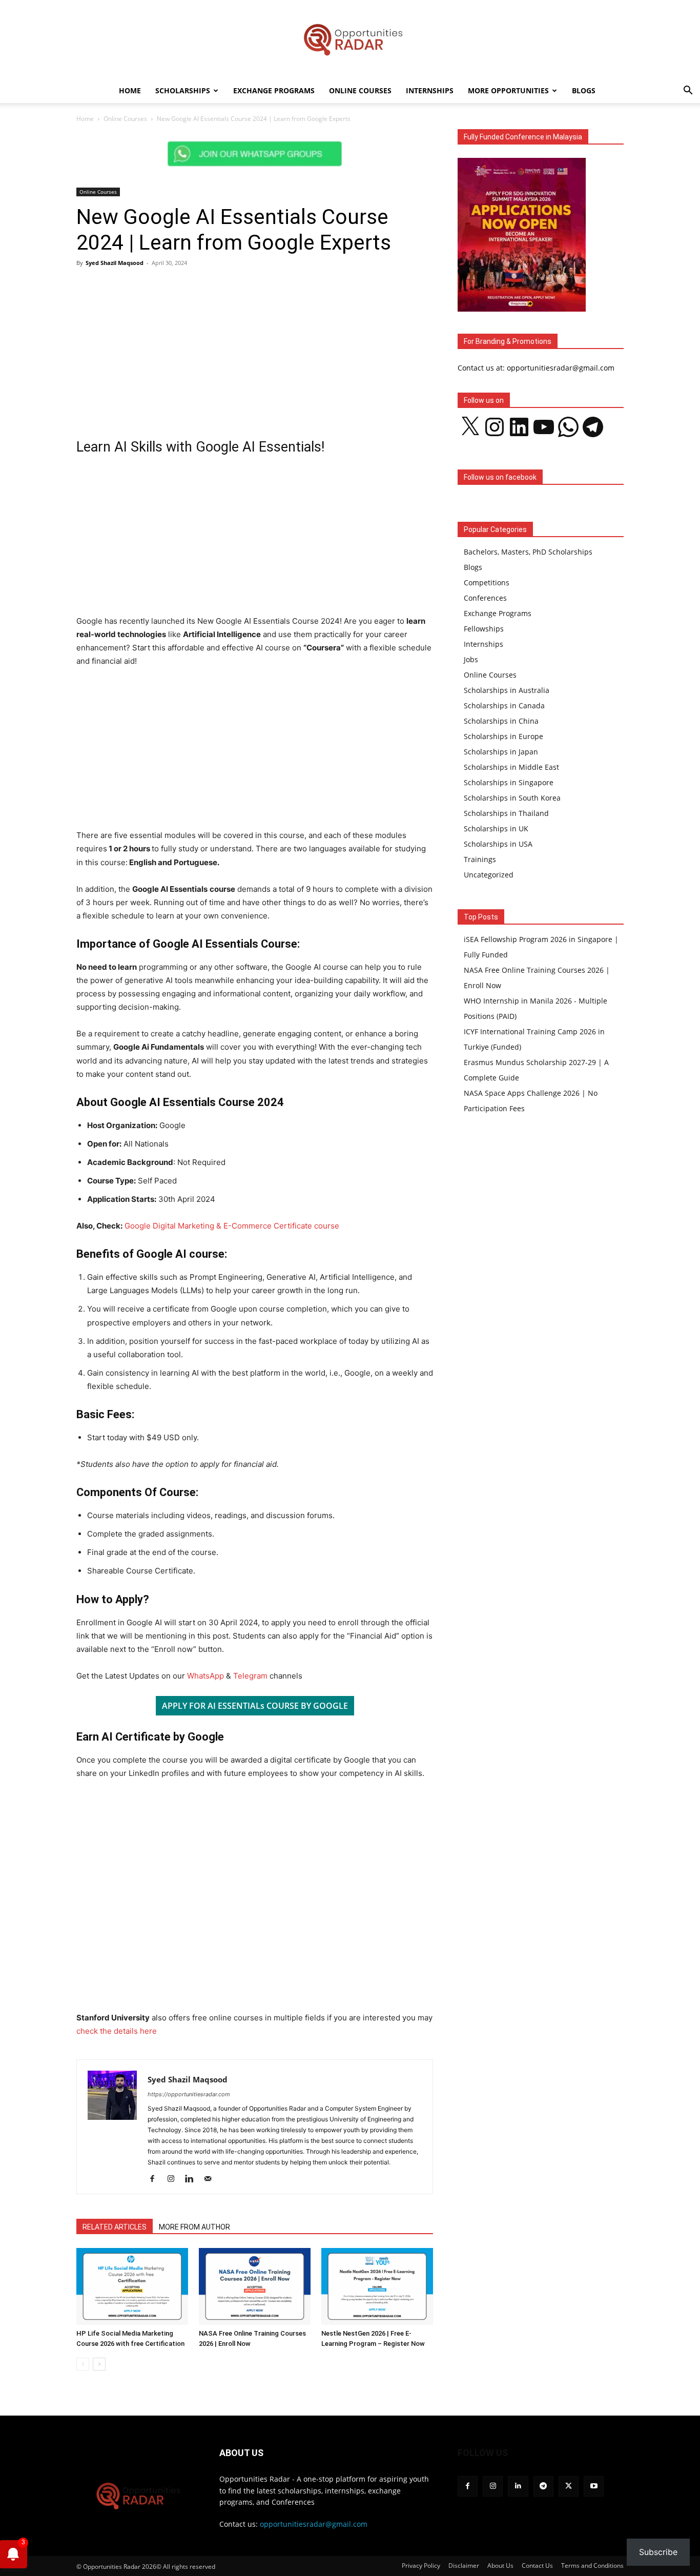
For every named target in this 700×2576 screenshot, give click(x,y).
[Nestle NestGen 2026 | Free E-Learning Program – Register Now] (377, 2286)
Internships (430, 90)
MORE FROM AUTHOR (194, 2227)
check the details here (117, 2031)
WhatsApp (205, 1676)
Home (85, 119)
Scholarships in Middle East (511, 767)
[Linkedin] (193, 2179)
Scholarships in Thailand (506, 813)
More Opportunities (508, 90)
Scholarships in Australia (507, 690)
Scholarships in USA (498, 844)
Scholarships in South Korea (512, 798)
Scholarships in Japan (501, 752)
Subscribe (658, 2552)
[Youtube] (594, 2486)
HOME (130, 90)
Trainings (480, 859)
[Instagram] (174, 2179)
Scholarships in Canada (504, 706)
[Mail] (211, 2179)
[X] (569, 2486)
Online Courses (360, 90)
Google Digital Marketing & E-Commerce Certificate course (232, 1226)
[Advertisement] (255, 350)
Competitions (487, 582)
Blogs (584, 90)
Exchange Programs (274, 90)
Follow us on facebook (500, 477)
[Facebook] (156, 2179)
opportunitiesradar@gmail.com (314, 2524)
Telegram (251, 1676)
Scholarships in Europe (503, 736)
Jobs (471, 659)
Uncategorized (489, 875)
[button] (688, 91)
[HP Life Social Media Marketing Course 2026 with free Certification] (132, 2286)
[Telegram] (543, 2486)
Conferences (485, 598)
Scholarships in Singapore (509, 782)
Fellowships (484, 629)
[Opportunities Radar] (350, 39)
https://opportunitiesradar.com (189, 2094)
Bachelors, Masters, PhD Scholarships (528, 552)
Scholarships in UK (496, 829)
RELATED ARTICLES (115, 2227)
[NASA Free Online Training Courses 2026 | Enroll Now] (255, 2286)
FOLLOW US (483, 2453)
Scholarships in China (501, 721)
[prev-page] (83, 2364)
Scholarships (183, 90)
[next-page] (99, 2364)
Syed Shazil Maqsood (115, 263)
